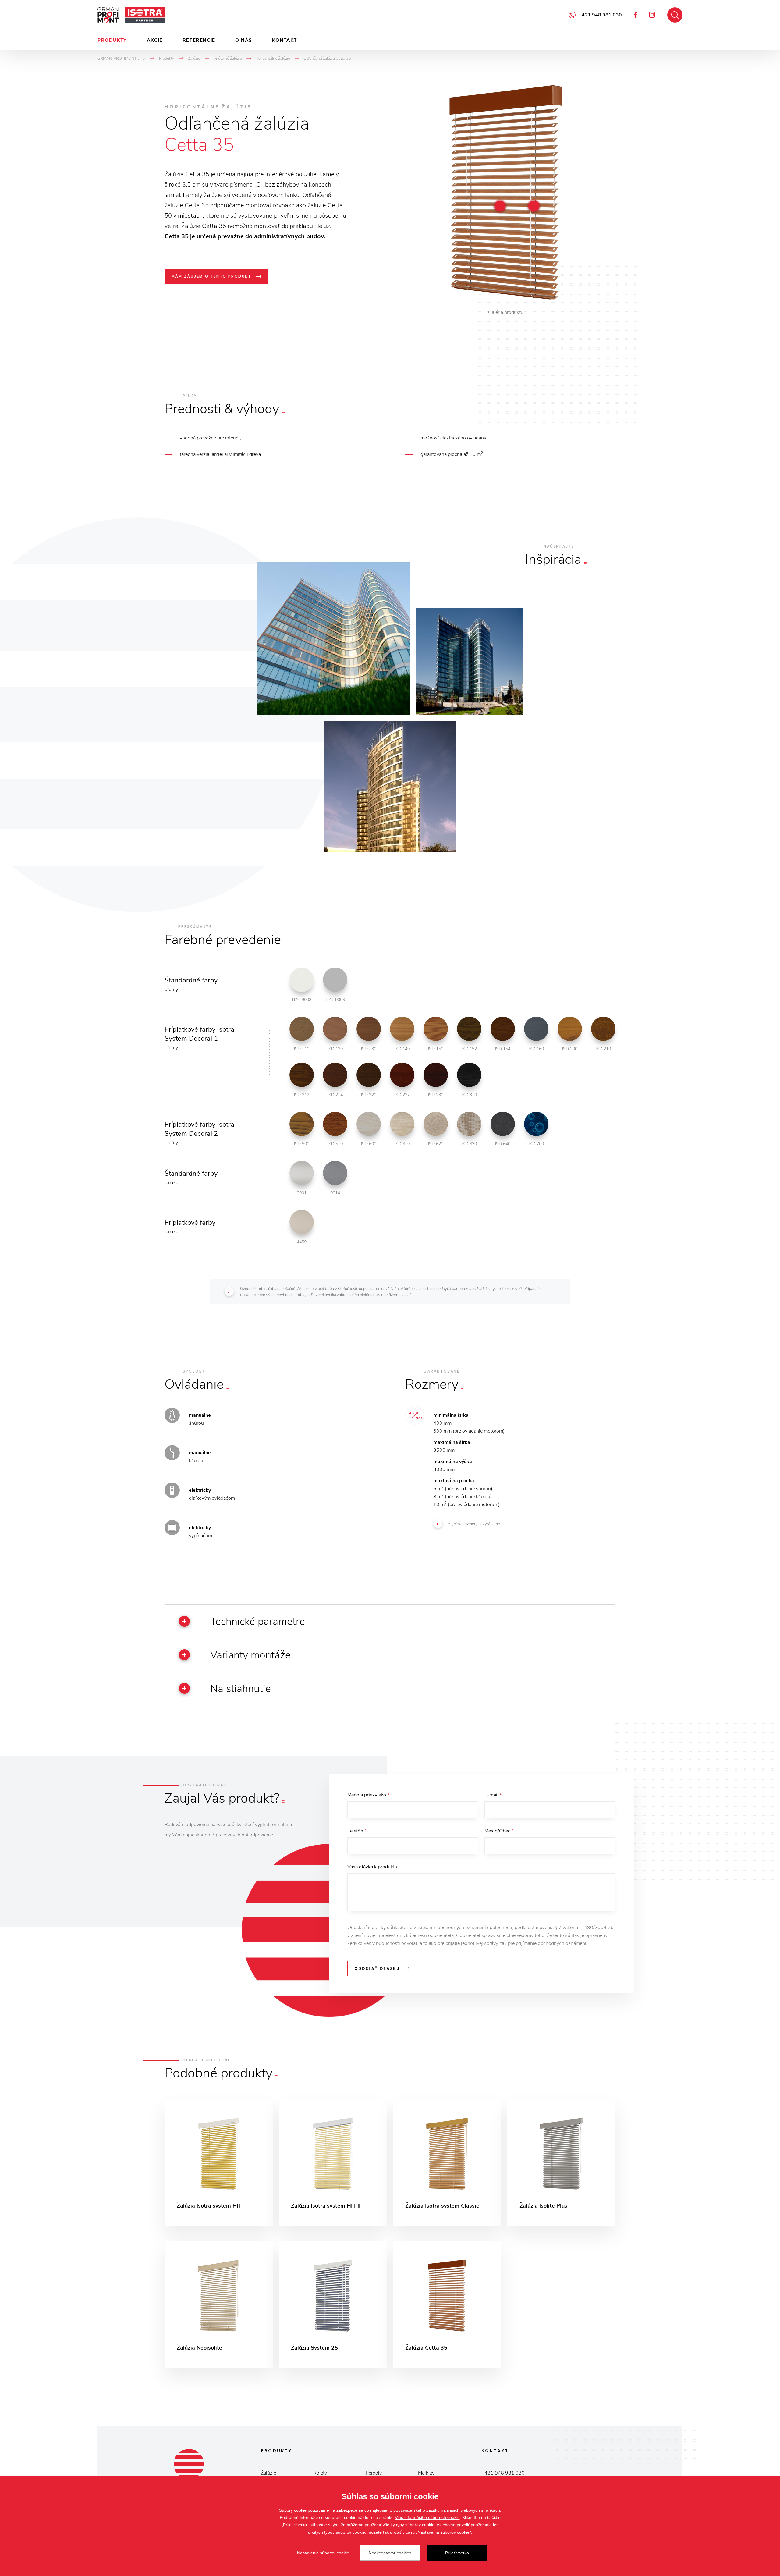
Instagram (652, 15)
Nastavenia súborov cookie (323, 2553)
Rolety (320, 2473)
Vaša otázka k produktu (372, 1867)
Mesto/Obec (499, 1831)
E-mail (493, 1795)
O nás (244, 40)
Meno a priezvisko (368, 1795)
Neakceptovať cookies (390, 2553)
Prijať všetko (457, 2553)
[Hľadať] (675, 15)
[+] (534, 206)
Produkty (112, 40)
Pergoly (374, 2473)
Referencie (199, 40)
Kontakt (285, 40)
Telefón (357, 1831)
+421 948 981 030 (600, 15)
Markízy (426, 2473)
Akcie (155, 40)
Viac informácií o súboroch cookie (427, 2517)
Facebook (635, 15)
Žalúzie (268, 2473)
